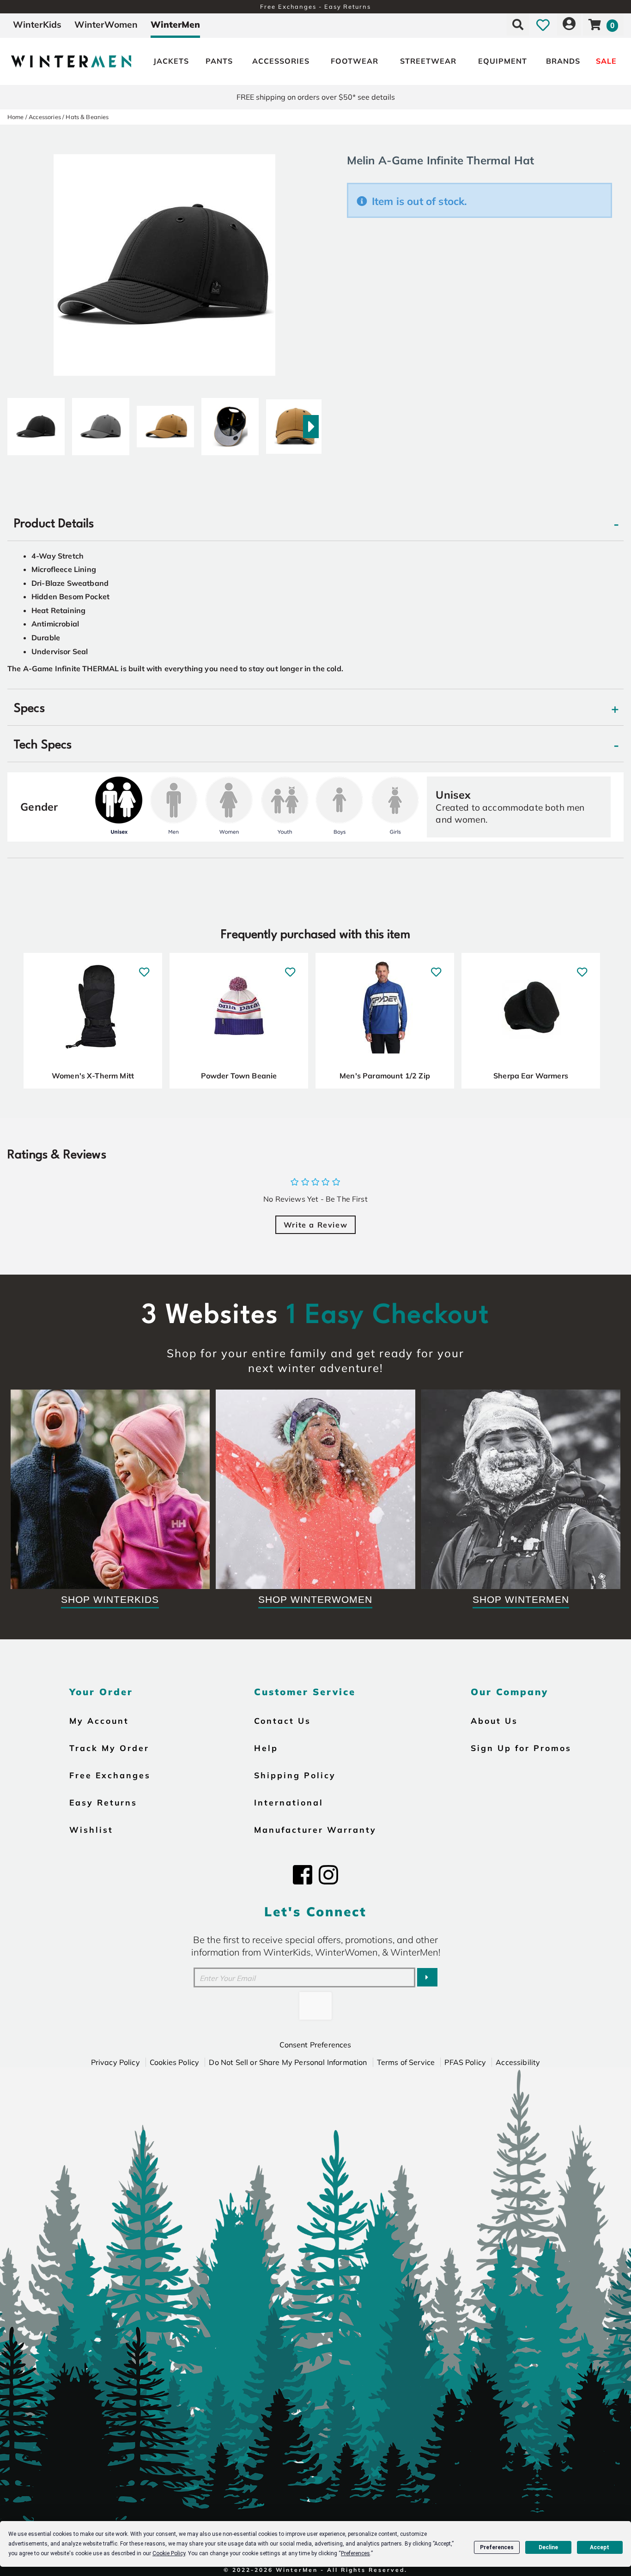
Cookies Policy (174, 2062)
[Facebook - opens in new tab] (303, 1875)
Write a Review (315, 1225)
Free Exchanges (110, 1775)
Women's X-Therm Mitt (93, 1076)
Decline (548, 2547)
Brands (563, 61)
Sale (606, 61)
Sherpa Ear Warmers (531, 1076)
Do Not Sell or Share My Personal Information (288, 2062)
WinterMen (175, 24)
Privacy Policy (115, 2062)
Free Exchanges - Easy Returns (315, 6)
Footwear (355, 61)
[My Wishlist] (543, 24)
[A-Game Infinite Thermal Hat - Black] (36, 423)
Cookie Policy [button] (169, 2553)
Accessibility (518, 2062)
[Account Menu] (569, 24)
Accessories (281, 61)
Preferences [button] (355, 2553)
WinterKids (37, 24)
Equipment (503, 61)
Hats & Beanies (87, 117)
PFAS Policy (465, 2062)
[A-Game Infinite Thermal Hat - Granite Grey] (101, 423)
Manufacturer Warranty (315, 1830)
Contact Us (282, 1721)
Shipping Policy (295, 1775)
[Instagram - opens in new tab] (328, 1875)
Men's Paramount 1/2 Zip (385, 1076)
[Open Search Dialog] (518, 24)
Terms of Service (406, 2062)
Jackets (171, 61)
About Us (494, 1721)
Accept (600, 2547)
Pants (219, 61)
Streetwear (428, 61)
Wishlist (91, 1830)
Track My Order (109, 1748)
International (289, 1802)
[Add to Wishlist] (144, 967)
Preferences (497, 2547)
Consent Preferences (315, 2045)
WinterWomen (106, 24)
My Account (99, 1721)
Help (266, 1748)
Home (16, 117)
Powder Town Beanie (239, 1076)
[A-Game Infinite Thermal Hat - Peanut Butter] (165, 423)
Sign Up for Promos (521, 1748)
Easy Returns (103, 1802)
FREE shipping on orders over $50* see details (316, 97)
